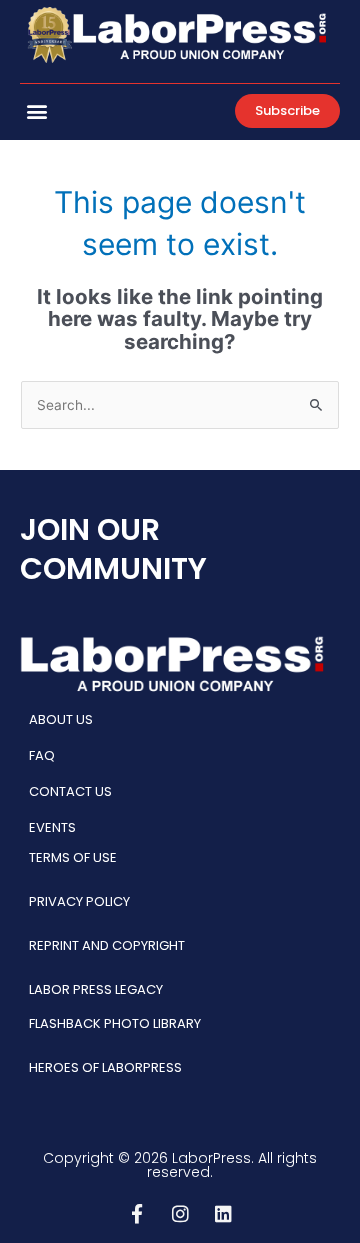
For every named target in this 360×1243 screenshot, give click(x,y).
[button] (36, 110)
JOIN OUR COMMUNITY (113, 549)
